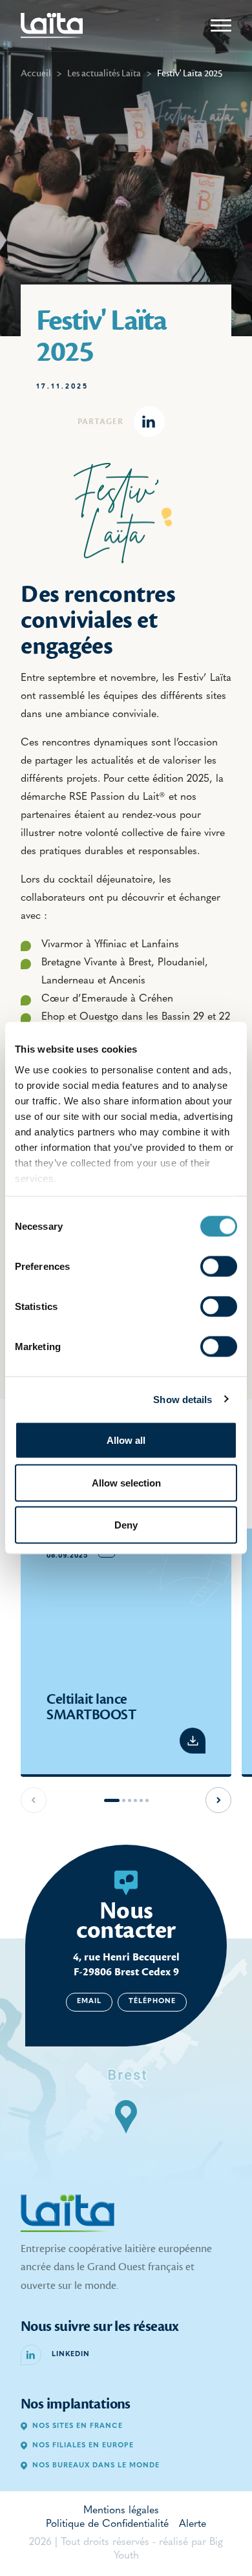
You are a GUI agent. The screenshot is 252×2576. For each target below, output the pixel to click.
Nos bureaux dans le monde (96, 2466)
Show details (183, 1399)
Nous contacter (126, 1920)
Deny (126, 1525)
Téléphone (152, 2002)
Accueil (36, 73)
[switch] (219, 1267)
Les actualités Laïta (104, 73)
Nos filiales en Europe (83, 2446)
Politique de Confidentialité (107, 2524)
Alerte (193, 2524)
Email (89, 2002)
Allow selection (126, 1482)
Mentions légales (121, 2511)
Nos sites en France (78, 2426)
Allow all (126, 1440)
